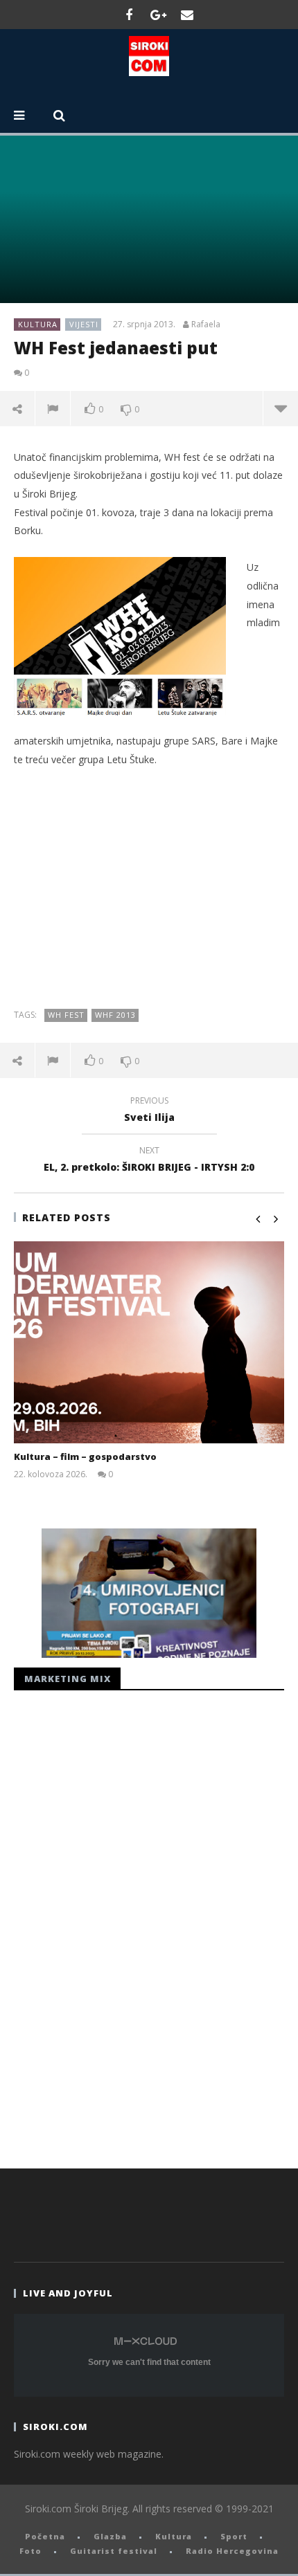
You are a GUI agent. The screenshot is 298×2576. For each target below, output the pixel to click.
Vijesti (84, 324)
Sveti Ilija (149, 1111)
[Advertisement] (149, 888)
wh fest (66, 1015)
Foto (30, 2551)
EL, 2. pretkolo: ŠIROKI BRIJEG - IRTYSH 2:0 (149, 1161)
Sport (234, 2536)
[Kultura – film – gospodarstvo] (149, 1343)
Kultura (38, 324)
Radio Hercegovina (232, 2551)
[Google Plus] (158, 15)
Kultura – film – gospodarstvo (85, 1456)
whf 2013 (115, 1015)
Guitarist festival (114, 2551)
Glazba (110, 2536)
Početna (45, 2536)
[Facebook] (129, 15)
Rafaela (206, 325)
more (280, 408)
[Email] (187, 15)
